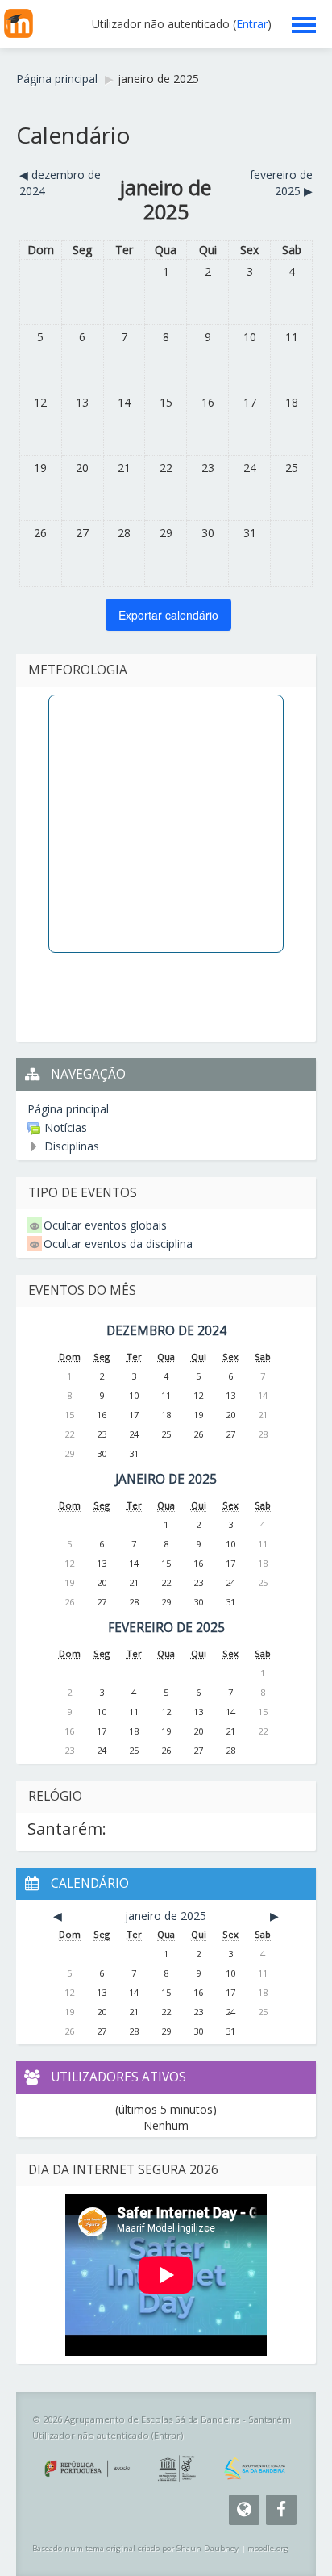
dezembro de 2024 (166, 1331)
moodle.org (268, 2548)
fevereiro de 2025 (166, 1628)
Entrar (252, 24)
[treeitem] (166, 1109)
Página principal (68, 1109)
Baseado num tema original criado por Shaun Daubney (135, 2548)
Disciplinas (72, 1146)
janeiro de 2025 (158, 79)
